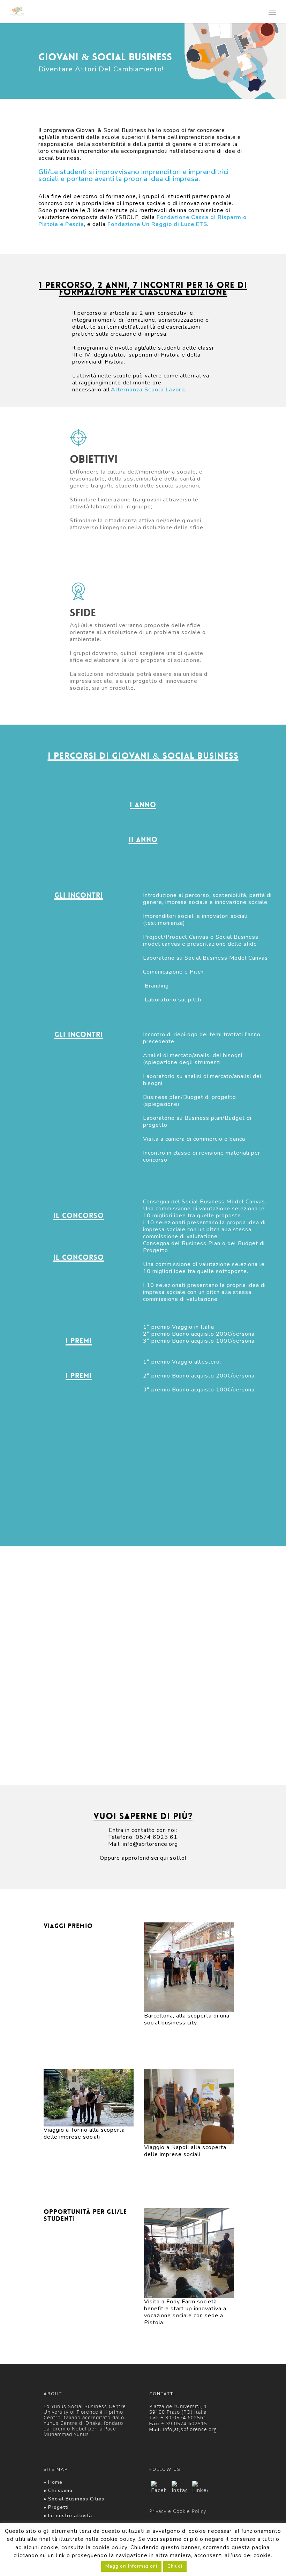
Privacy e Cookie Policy (178, 2511)
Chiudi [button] (175, 2566)
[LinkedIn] (200, 2489)
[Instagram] (179, 2489)
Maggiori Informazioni (131, 2566)
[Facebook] (159, 2489)
